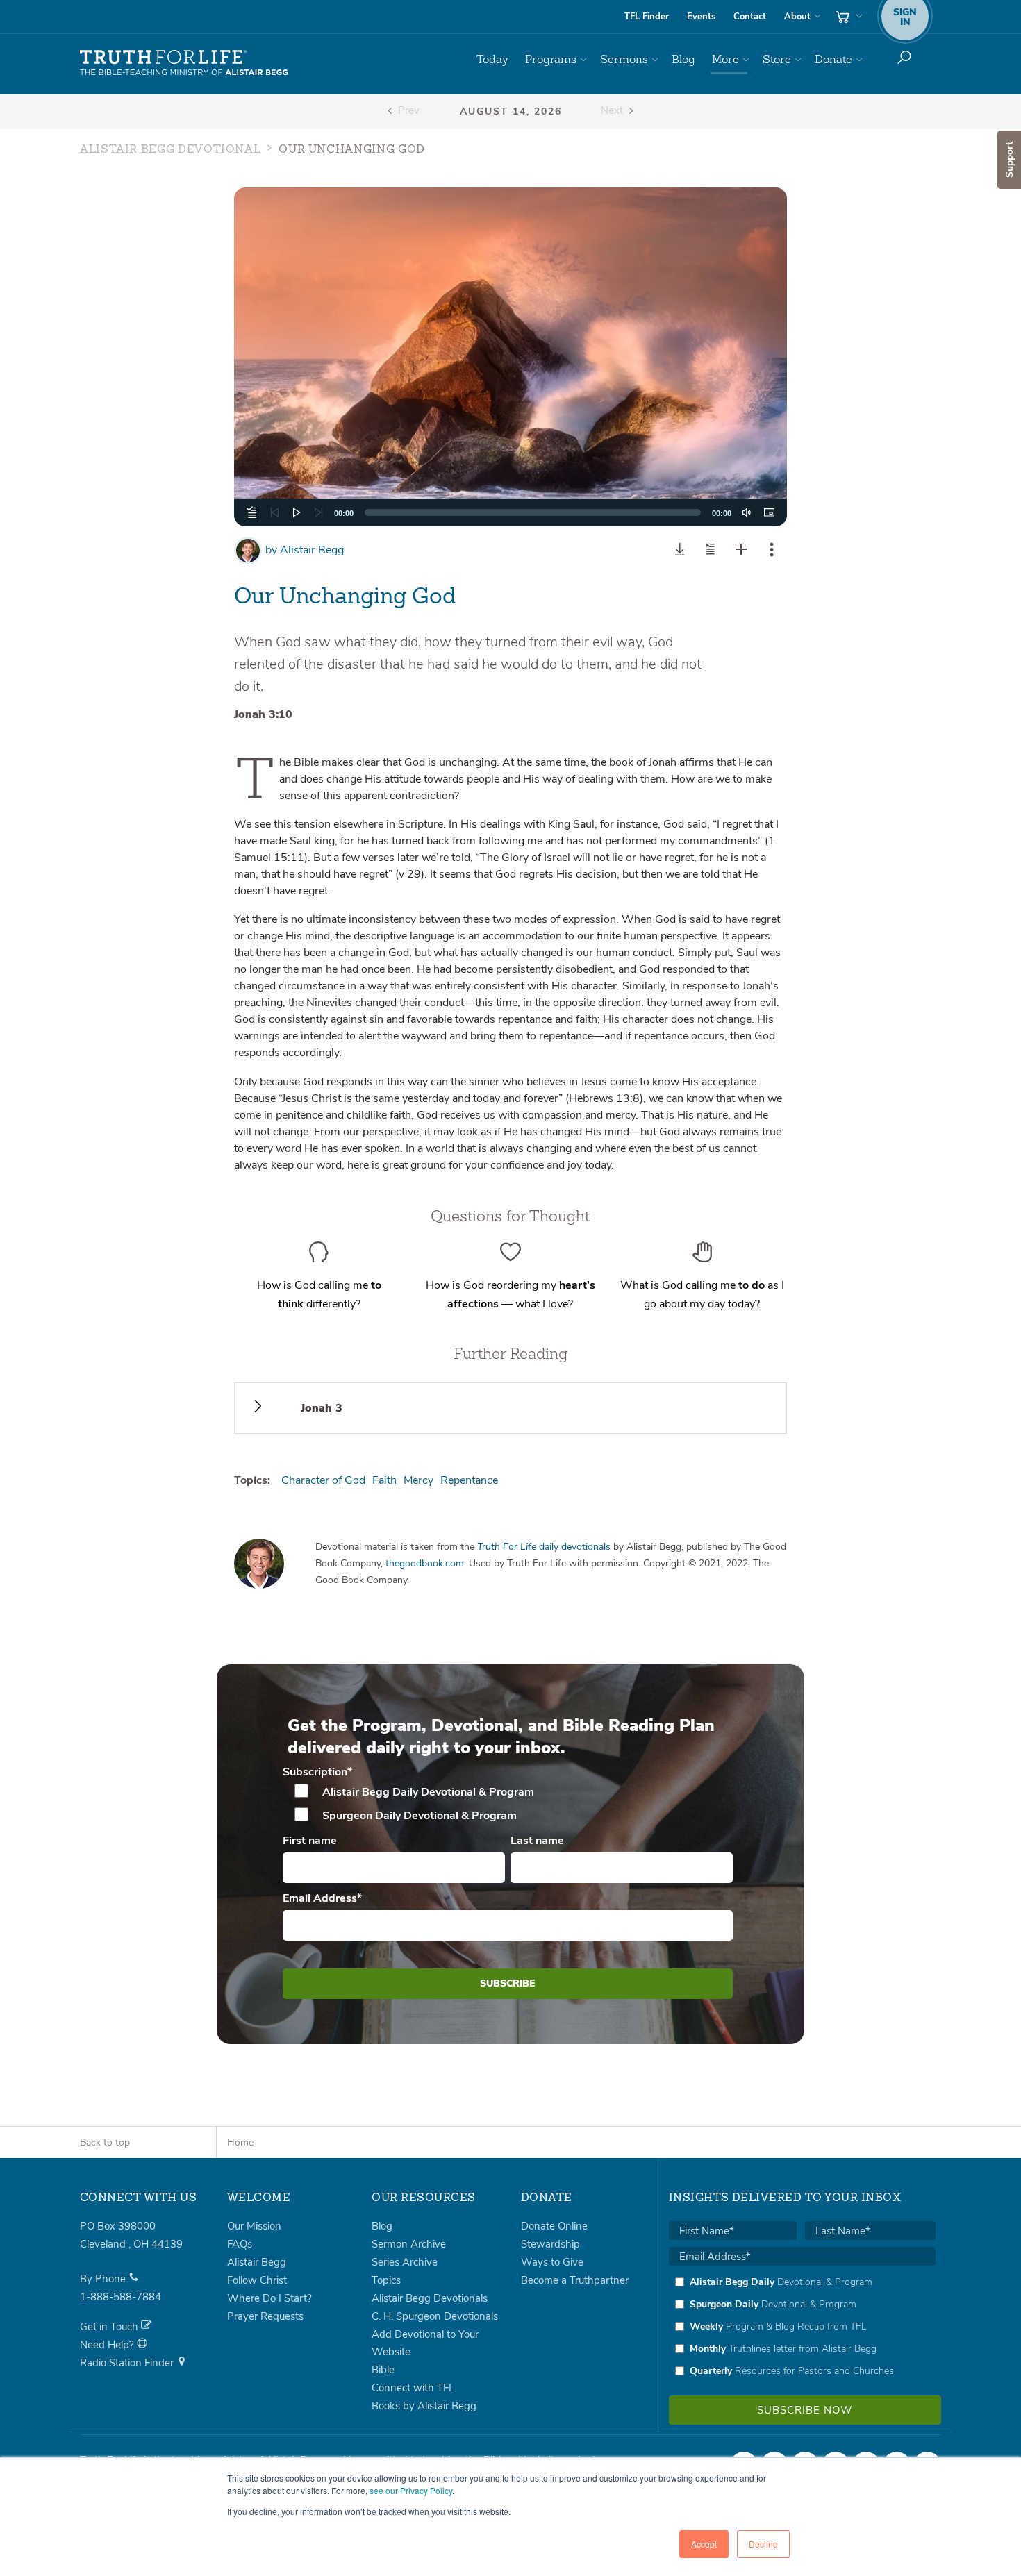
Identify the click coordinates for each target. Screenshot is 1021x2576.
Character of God (323, 1480)
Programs (551, 59)
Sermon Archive (409, 2244)
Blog (683, 59)
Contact (750, 17)
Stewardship (550, 2244)
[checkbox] (508, 1804)
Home (240, 2142)
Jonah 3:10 (263, 714)
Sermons (624, 59)
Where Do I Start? (269, 2298)
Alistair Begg (305, 550)
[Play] (297, 512)
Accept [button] (704, 2544)
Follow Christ (257, 2280)
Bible (383, 2370)
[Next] (319, 512)
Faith (384, 1480)
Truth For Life (184, 63)
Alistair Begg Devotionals (430, 2298)
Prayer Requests (265, 2316)
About (797, 17)
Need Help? (108, 2345)
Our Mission (254, 2226)
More (725, 59)
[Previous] (274, 512)
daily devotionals (544, 1547)
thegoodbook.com (425, 1563)
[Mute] (747, 512)
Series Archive (405, 2262)
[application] (511, 512)
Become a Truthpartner (575, 2280)
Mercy (418, 1480)
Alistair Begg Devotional (170, 150)
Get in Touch (110, 2327)
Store (777, 59)
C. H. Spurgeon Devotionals (435, 2316)
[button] (510, 357)
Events (701, 17)
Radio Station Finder (128, 2363)
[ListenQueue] (252, 512)
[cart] (847, 17)
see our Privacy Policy (411, 2490)
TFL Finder (647, 17)
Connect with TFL (413, 2388)
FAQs (240, 2244)
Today (492, 59)
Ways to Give (552, 2262)
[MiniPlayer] (769, 512)
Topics (386, 2280)
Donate (833, 59)
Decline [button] (763, 2544)
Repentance (469, 1480)
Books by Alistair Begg (424, 2406)
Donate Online (554, 2226)
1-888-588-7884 (121, 2297)
